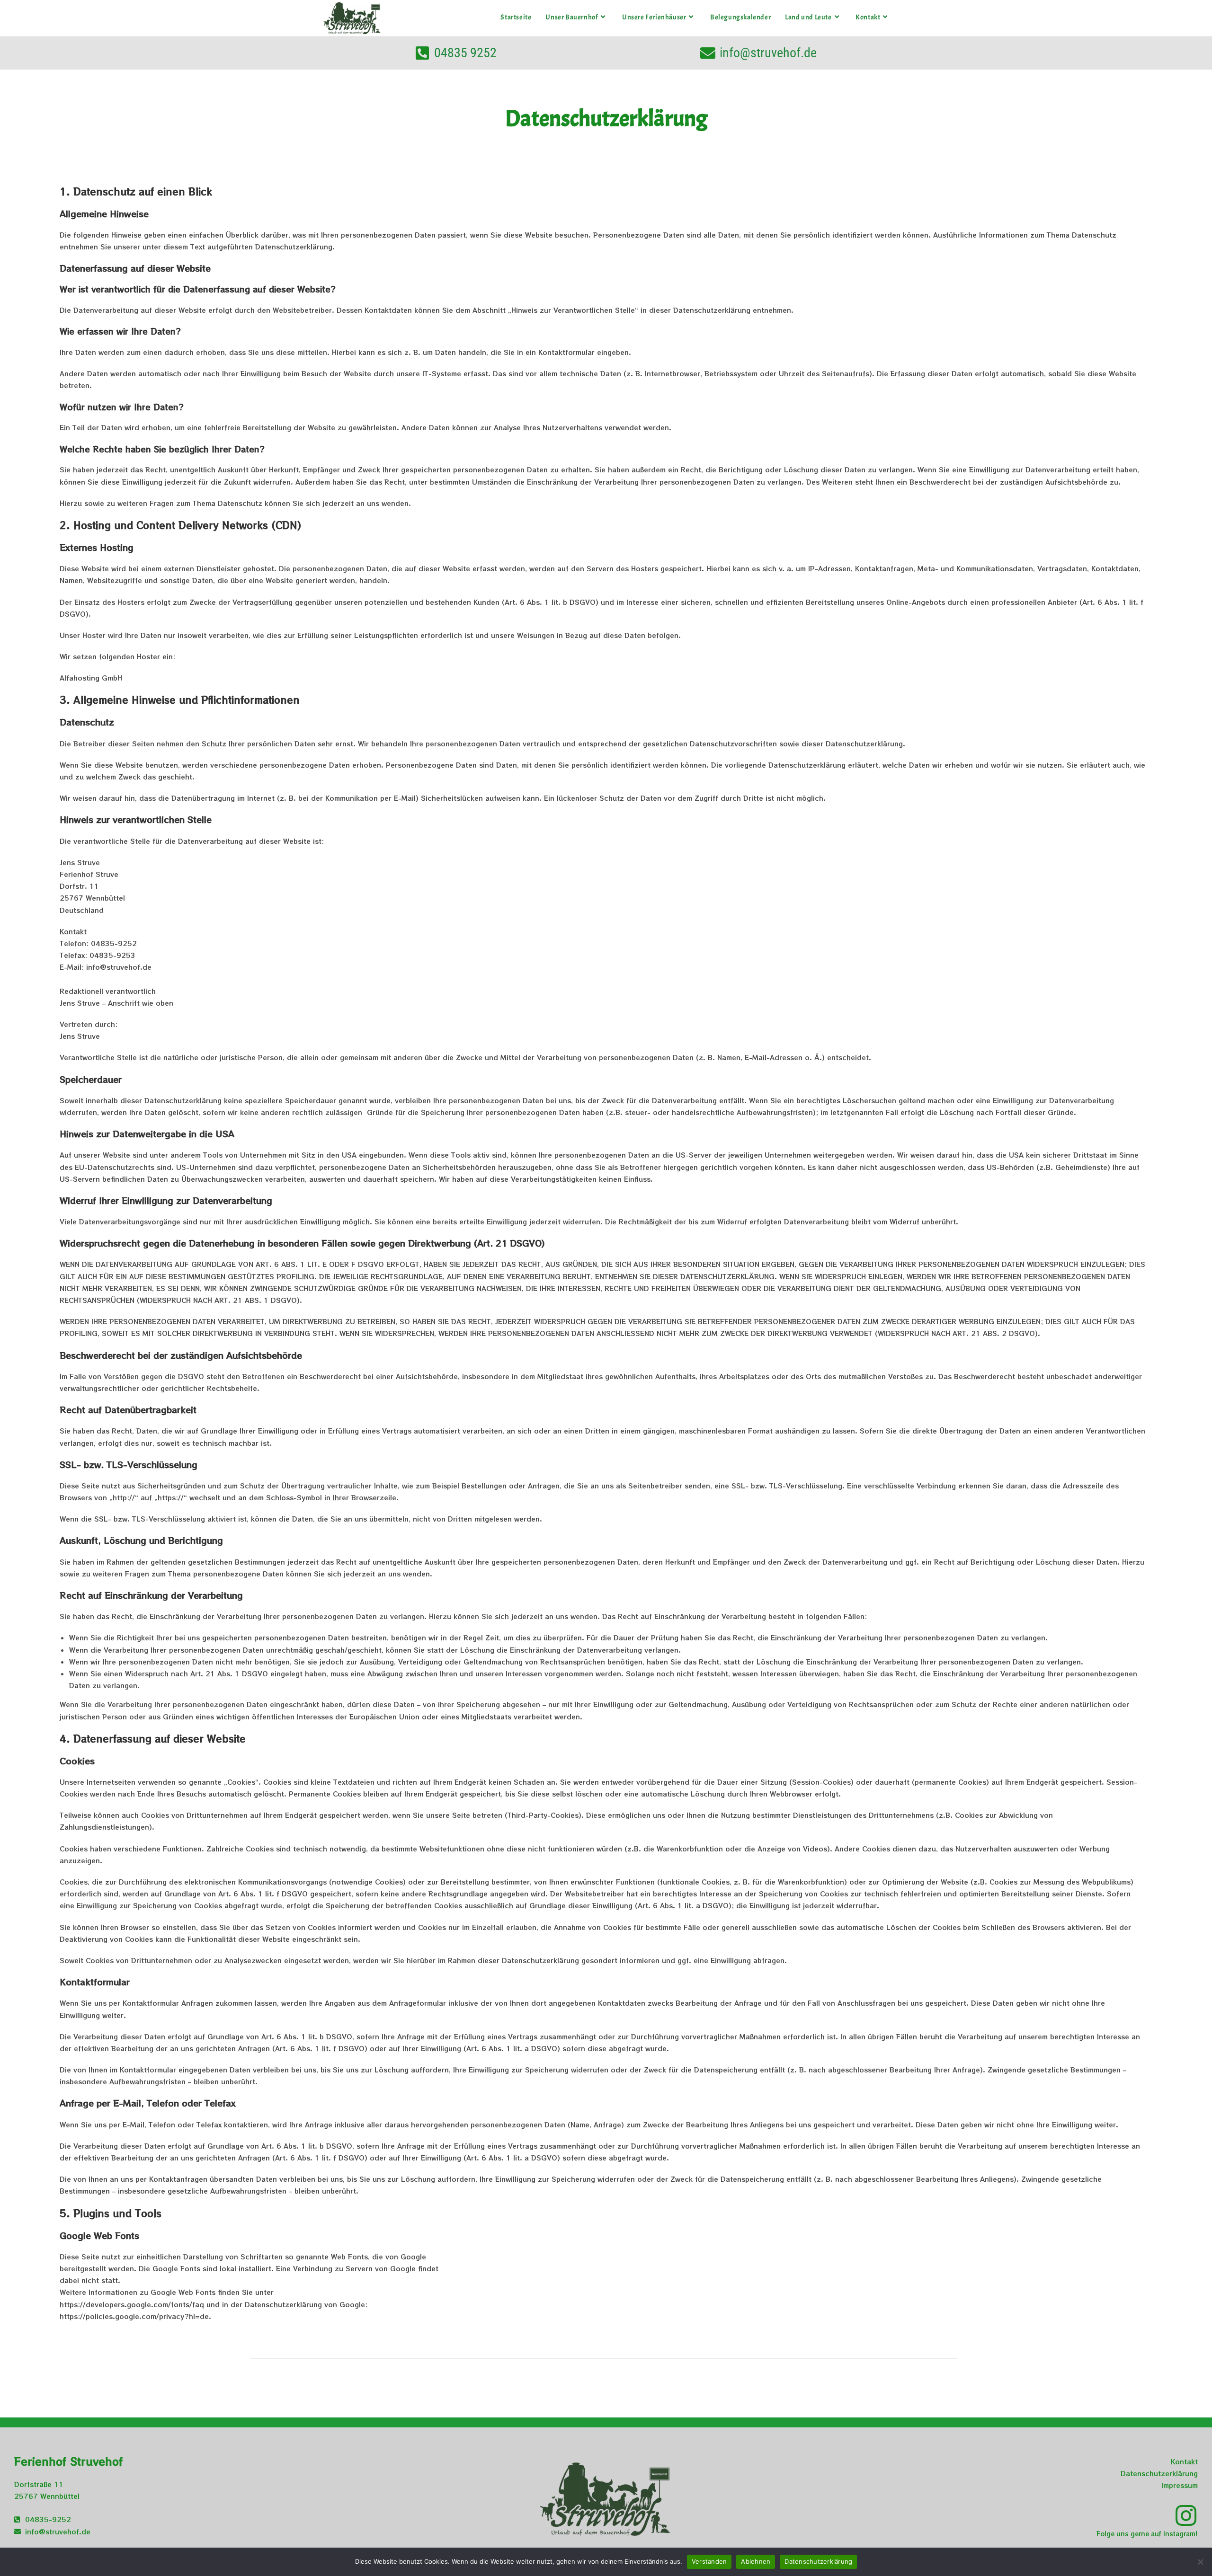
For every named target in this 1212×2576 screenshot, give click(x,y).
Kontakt (1184, 2461)
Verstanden (709, 2561)
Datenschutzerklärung (1159, 2473)
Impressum (1180, 2485)
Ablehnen (756, 2561)
